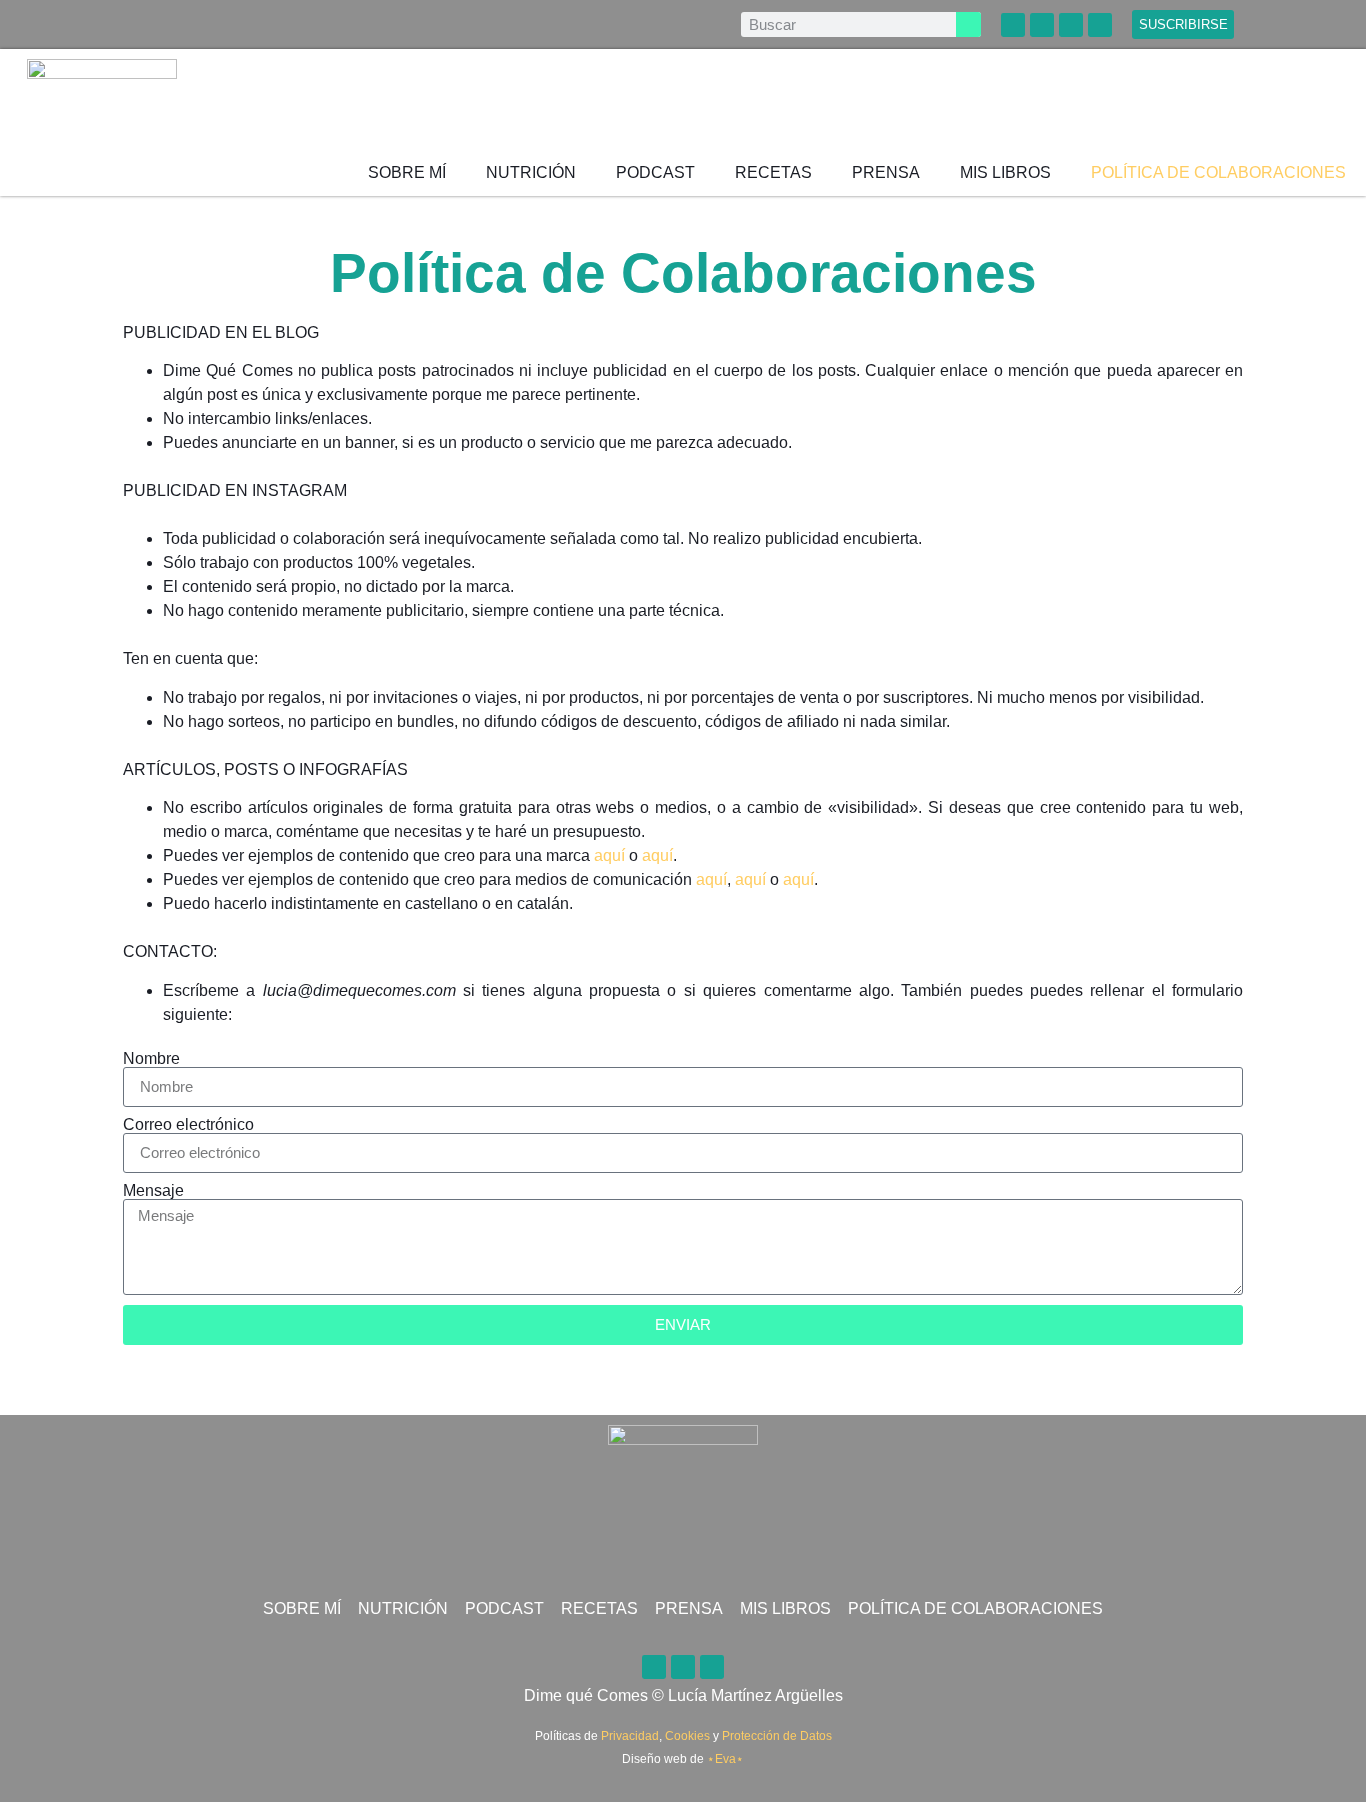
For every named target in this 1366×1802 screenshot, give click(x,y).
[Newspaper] (1042, 25)
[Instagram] (1100, 25)
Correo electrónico (188, 1125)
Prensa (886, 172)
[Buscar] (968, 24)
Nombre (151, 1059)
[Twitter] (1071, 25)
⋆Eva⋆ (725, 1759)
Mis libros (1005, 172)
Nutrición (531, 172)
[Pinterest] (683, 1667)
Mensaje (153, 1191)
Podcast (655, 172)
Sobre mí (407, 172)
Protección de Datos (777, 1736)
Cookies (687, 1736)
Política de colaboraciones (1218, 172)
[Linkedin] (1013, 25)
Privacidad (630, 1736)
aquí (609, 855)
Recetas (773, 172)
